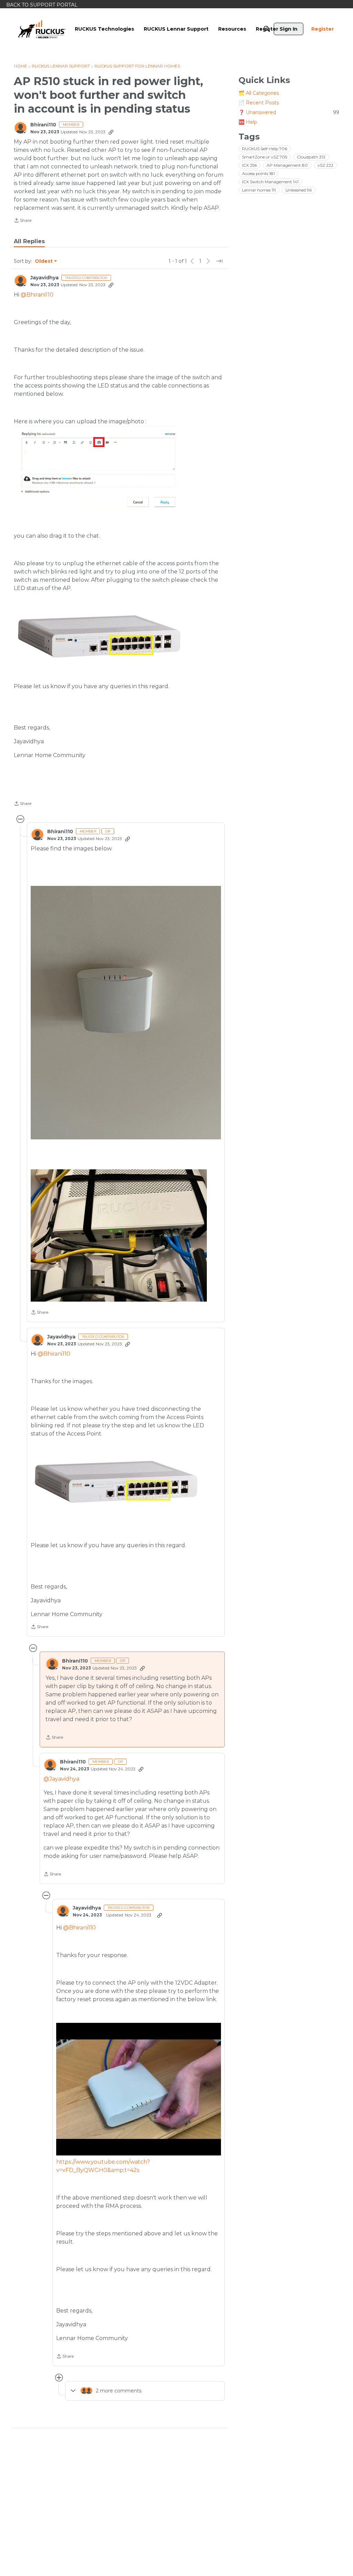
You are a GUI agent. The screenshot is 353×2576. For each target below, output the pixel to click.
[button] (126, 1013)
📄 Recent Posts (259, 103)
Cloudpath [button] (311, 157)
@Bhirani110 (37, 295)
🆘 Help (248, 122)
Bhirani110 (43, 125)
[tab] (29, 241)
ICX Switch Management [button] (270, 182)
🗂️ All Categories (259, 93)
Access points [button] (258, 173)
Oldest (44, 261)
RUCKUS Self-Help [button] (265, 149)
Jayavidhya (44, 278)
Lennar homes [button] (259, 190)
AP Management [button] (287, 165)
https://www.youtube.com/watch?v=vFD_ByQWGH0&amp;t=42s (103, 2166)
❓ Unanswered (289, 112)
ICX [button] (249, 165)
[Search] (267, 29)
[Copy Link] (111, 132)
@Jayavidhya (61, 1779)
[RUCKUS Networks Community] (42, 29)
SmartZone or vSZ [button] (265, 157)
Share (23, 221)
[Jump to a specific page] (219, 261)
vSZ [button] (325, 165)
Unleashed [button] (299, 190)
